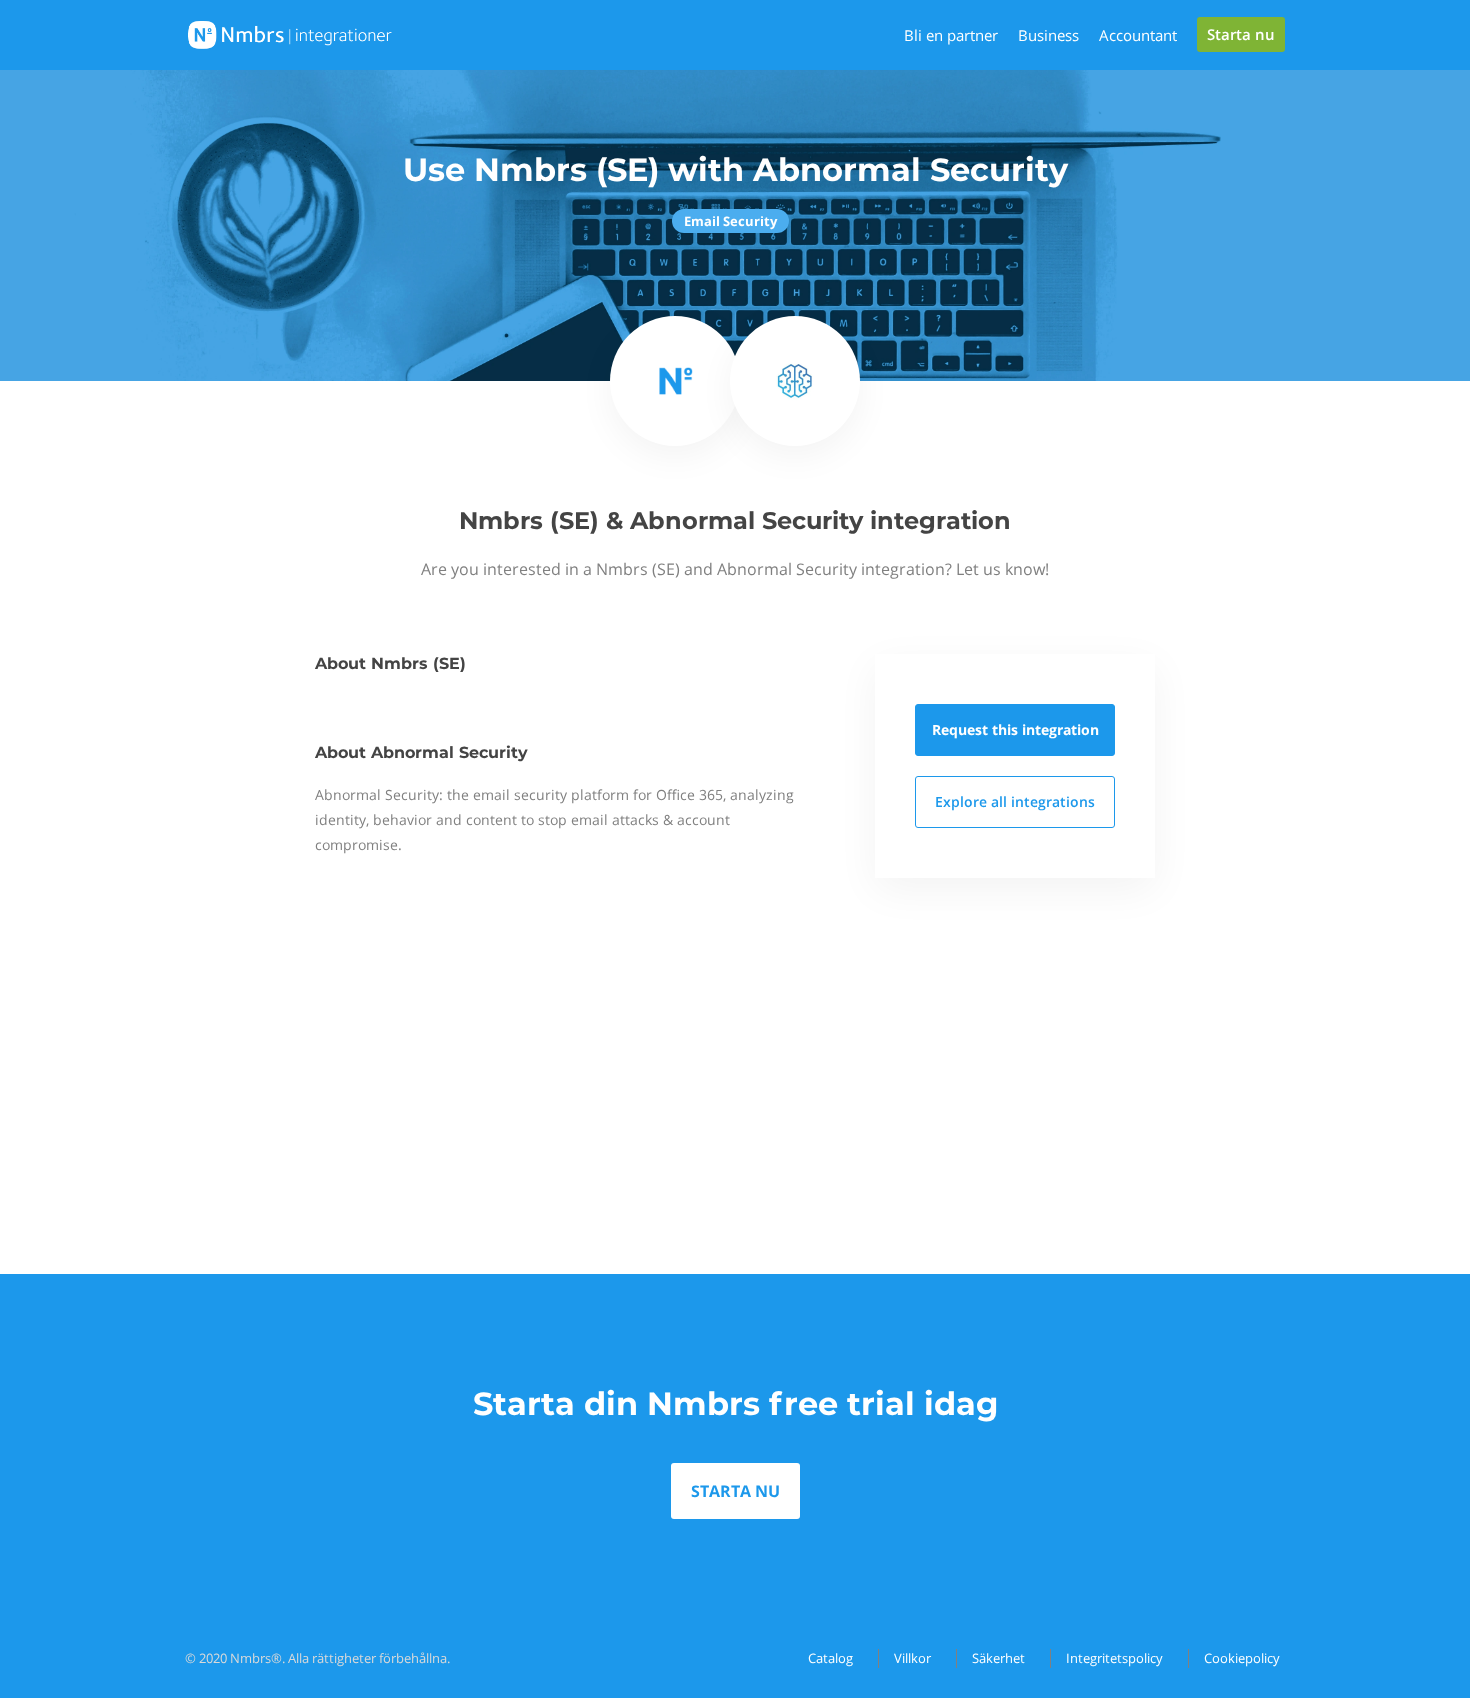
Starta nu (1241, 34)
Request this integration (1015, 729)
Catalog (830, 1658)
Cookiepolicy (1242, 1658)
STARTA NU (735, 1491)
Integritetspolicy (1114, 1658)
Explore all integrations (1015, 801)
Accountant (1138, 35)
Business (1048, 35)
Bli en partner (951, 35)
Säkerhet (998, 1658)
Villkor (912, 1658)
